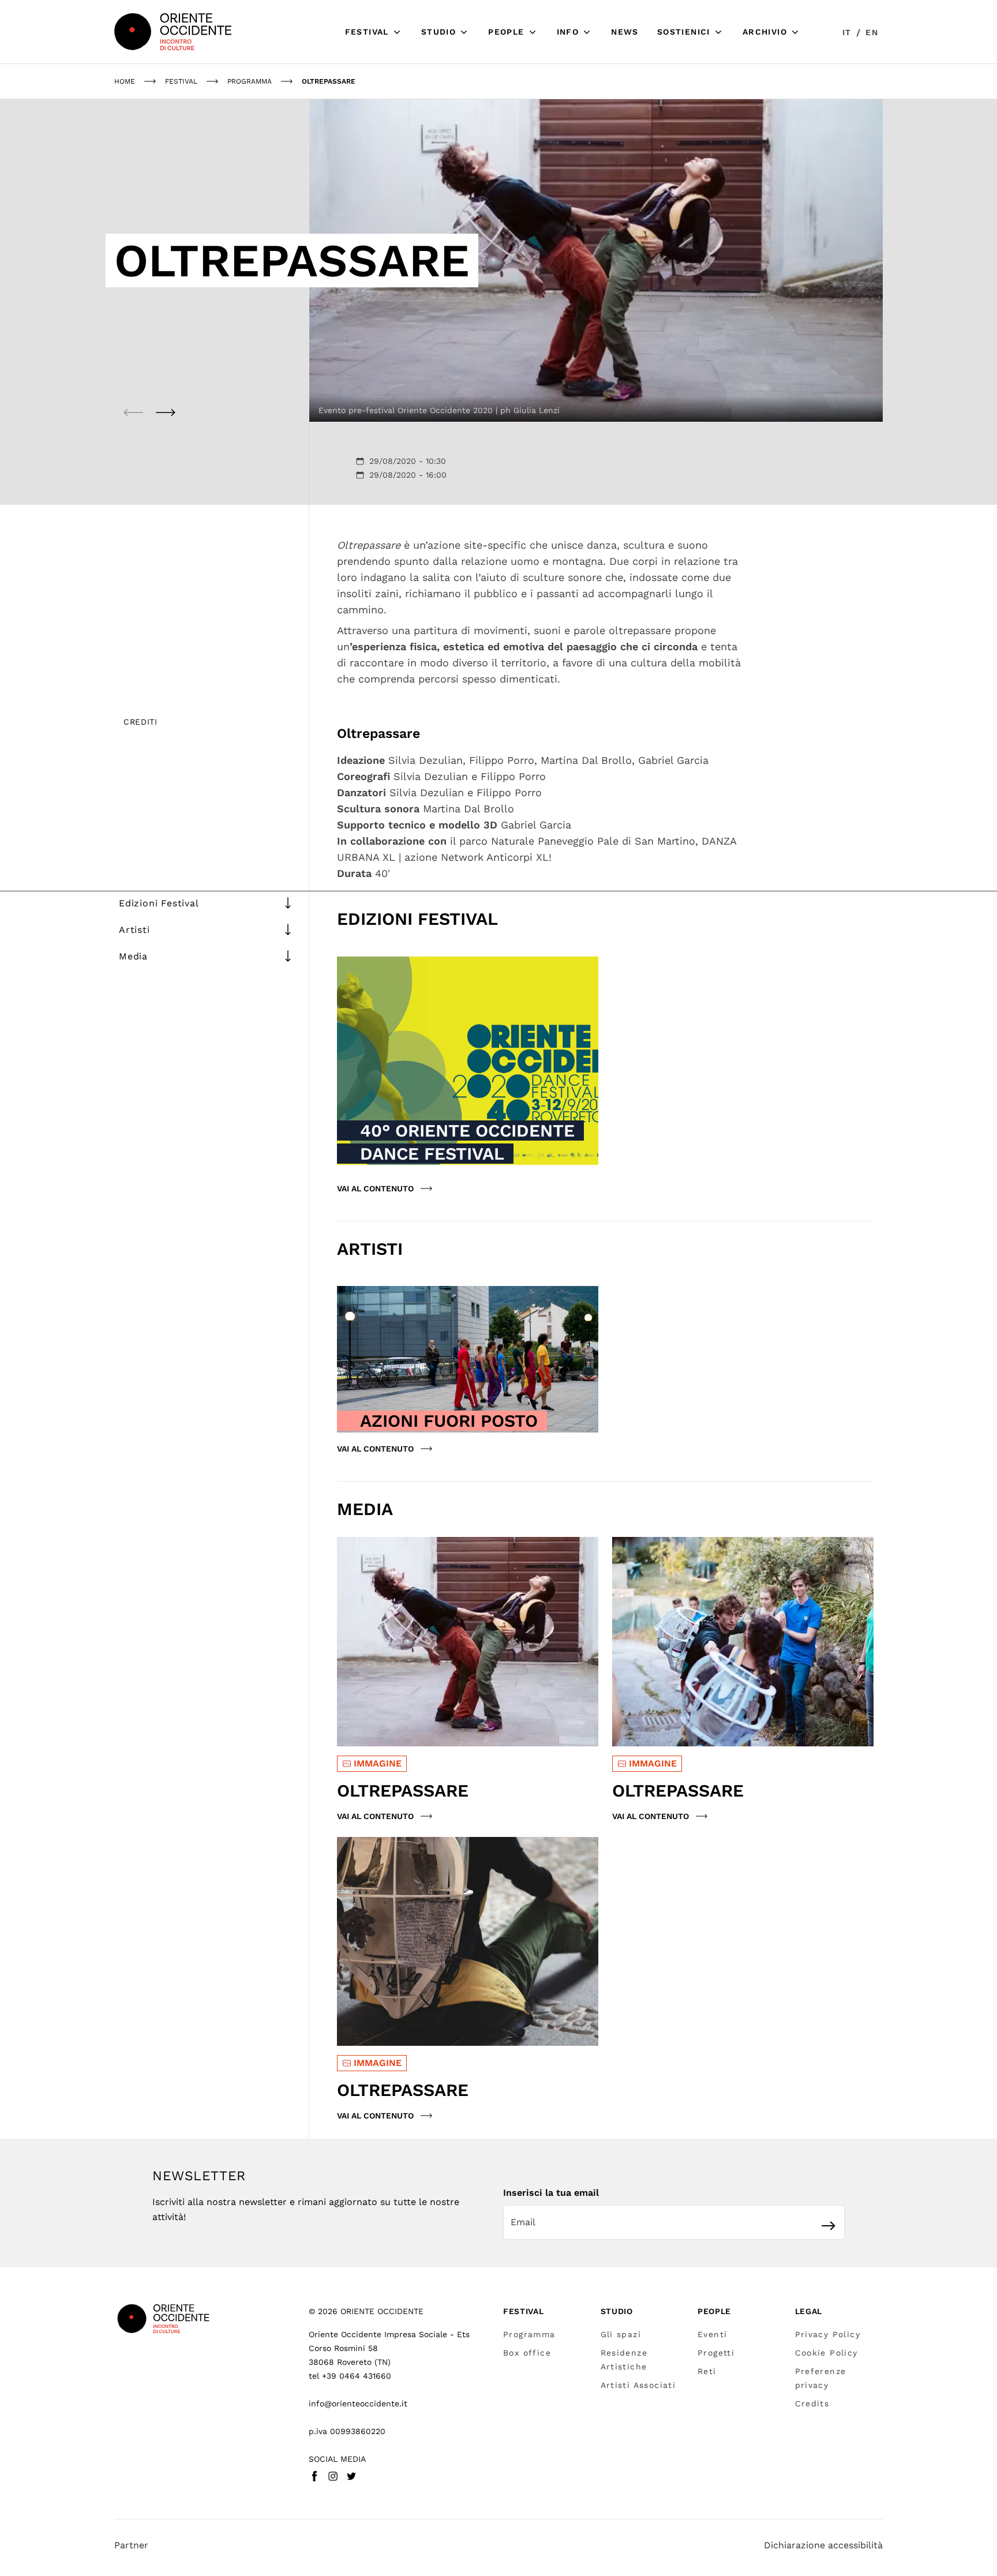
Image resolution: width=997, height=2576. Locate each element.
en (872, 32)
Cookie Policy (827, 2353)
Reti (707, 2371)
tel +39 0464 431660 (350, 2376)
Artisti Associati (638, 2385)
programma (250, 81)
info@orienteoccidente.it (358, 2403)
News (625, 32)
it (847, 32)
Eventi (712, 2334)
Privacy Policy (828, 2334)
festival (181, 81)
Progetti (716, 2353)
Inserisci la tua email (551, 2193)
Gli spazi (621, 2334)
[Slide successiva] (166, 413)
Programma (529, 2334)
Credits (812, 2403)
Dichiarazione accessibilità (823, 2545)
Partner (131, 2545)
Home (125, 81)
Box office (527, 2353)
